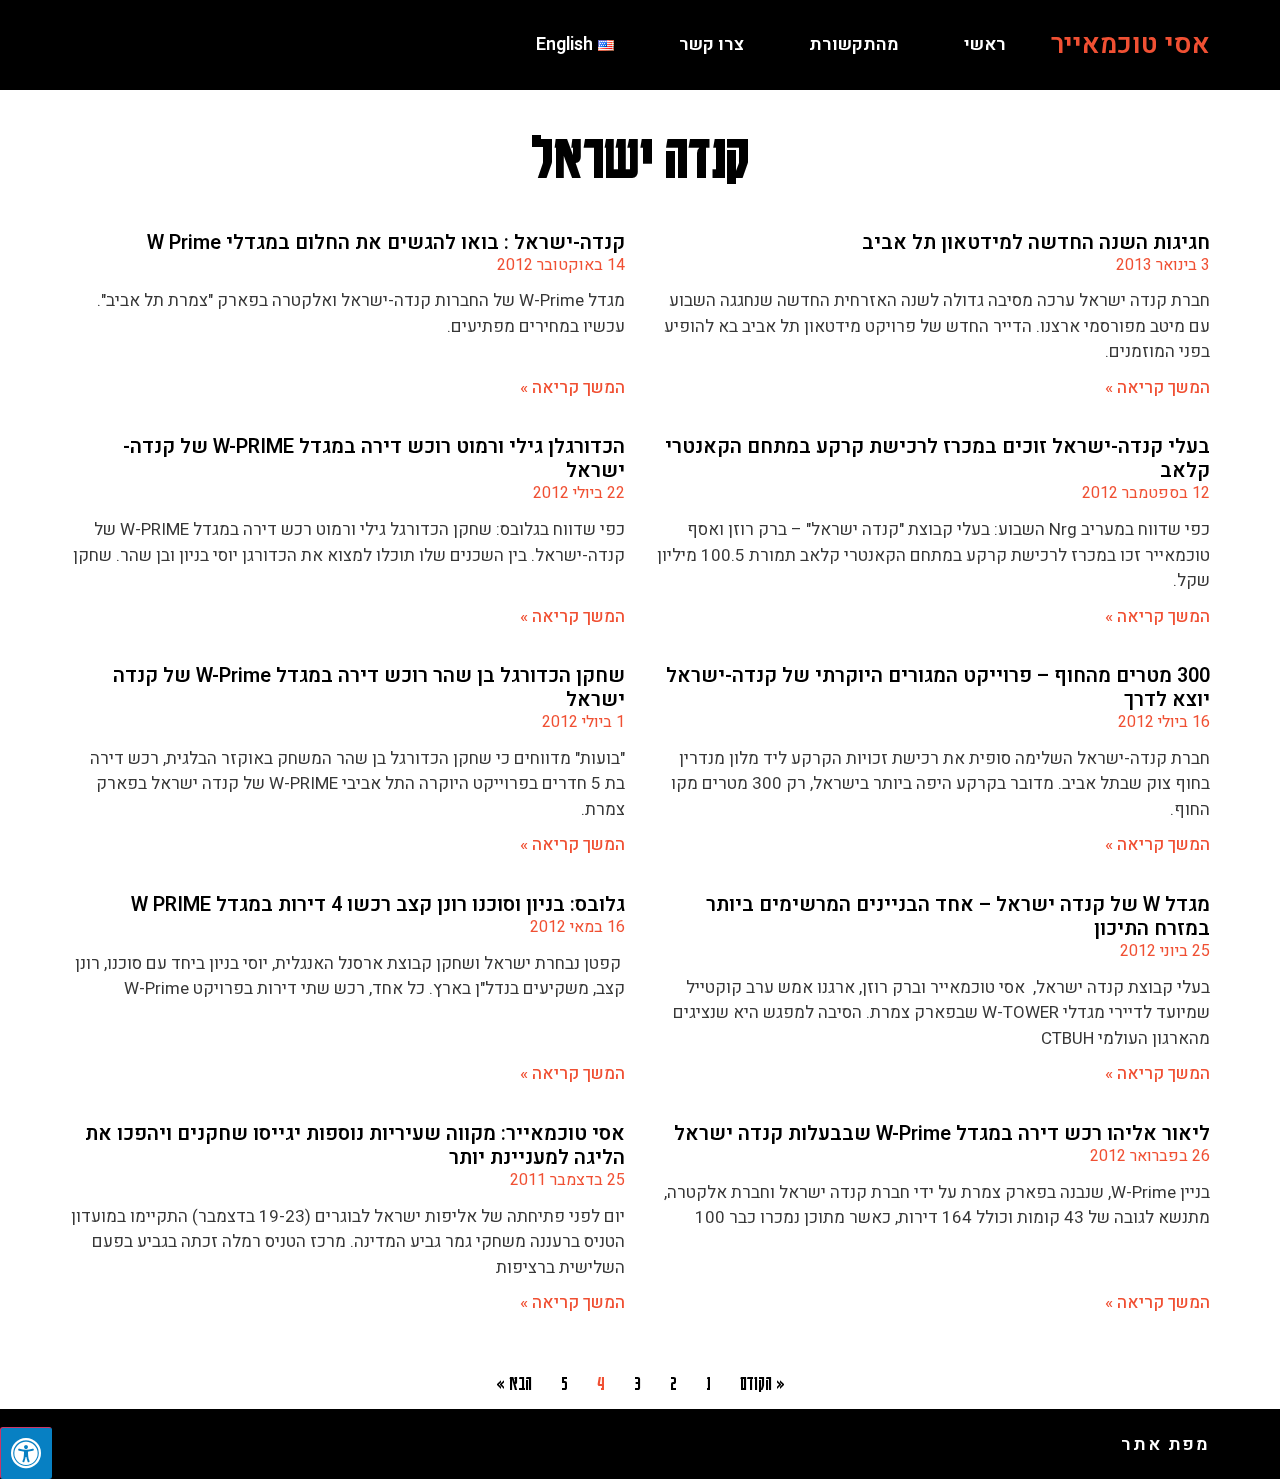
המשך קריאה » (1157, 387)
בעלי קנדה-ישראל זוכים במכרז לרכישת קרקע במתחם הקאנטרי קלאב (937, 458)
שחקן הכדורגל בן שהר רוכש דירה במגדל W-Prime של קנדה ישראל (369, 687)
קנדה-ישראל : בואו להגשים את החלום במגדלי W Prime (386, 242)
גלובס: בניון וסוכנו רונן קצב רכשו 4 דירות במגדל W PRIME (378, 904)
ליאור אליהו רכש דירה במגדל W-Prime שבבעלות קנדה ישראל (942, 1133)
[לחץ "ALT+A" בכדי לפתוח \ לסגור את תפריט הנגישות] (26, 1453)
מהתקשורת (854, 44)
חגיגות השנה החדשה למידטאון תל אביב (1036, 242)
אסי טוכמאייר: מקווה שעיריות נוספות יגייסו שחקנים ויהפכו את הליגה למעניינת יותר (355, 1145)
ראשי (985, 44)
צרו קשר (711, 44)
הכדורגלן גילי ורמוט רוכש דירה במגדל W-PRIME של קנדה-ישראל (374, 458)
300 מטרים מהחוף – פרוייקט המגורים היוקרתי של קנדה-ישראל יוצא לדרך (938, 687)
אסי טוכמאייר (1130, 44)
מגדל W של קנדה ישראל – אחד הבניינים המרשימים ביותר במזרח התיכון (958, 916)
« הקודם (762, 1382)
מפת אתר (1165, 1444)
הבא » (514, 1382)
